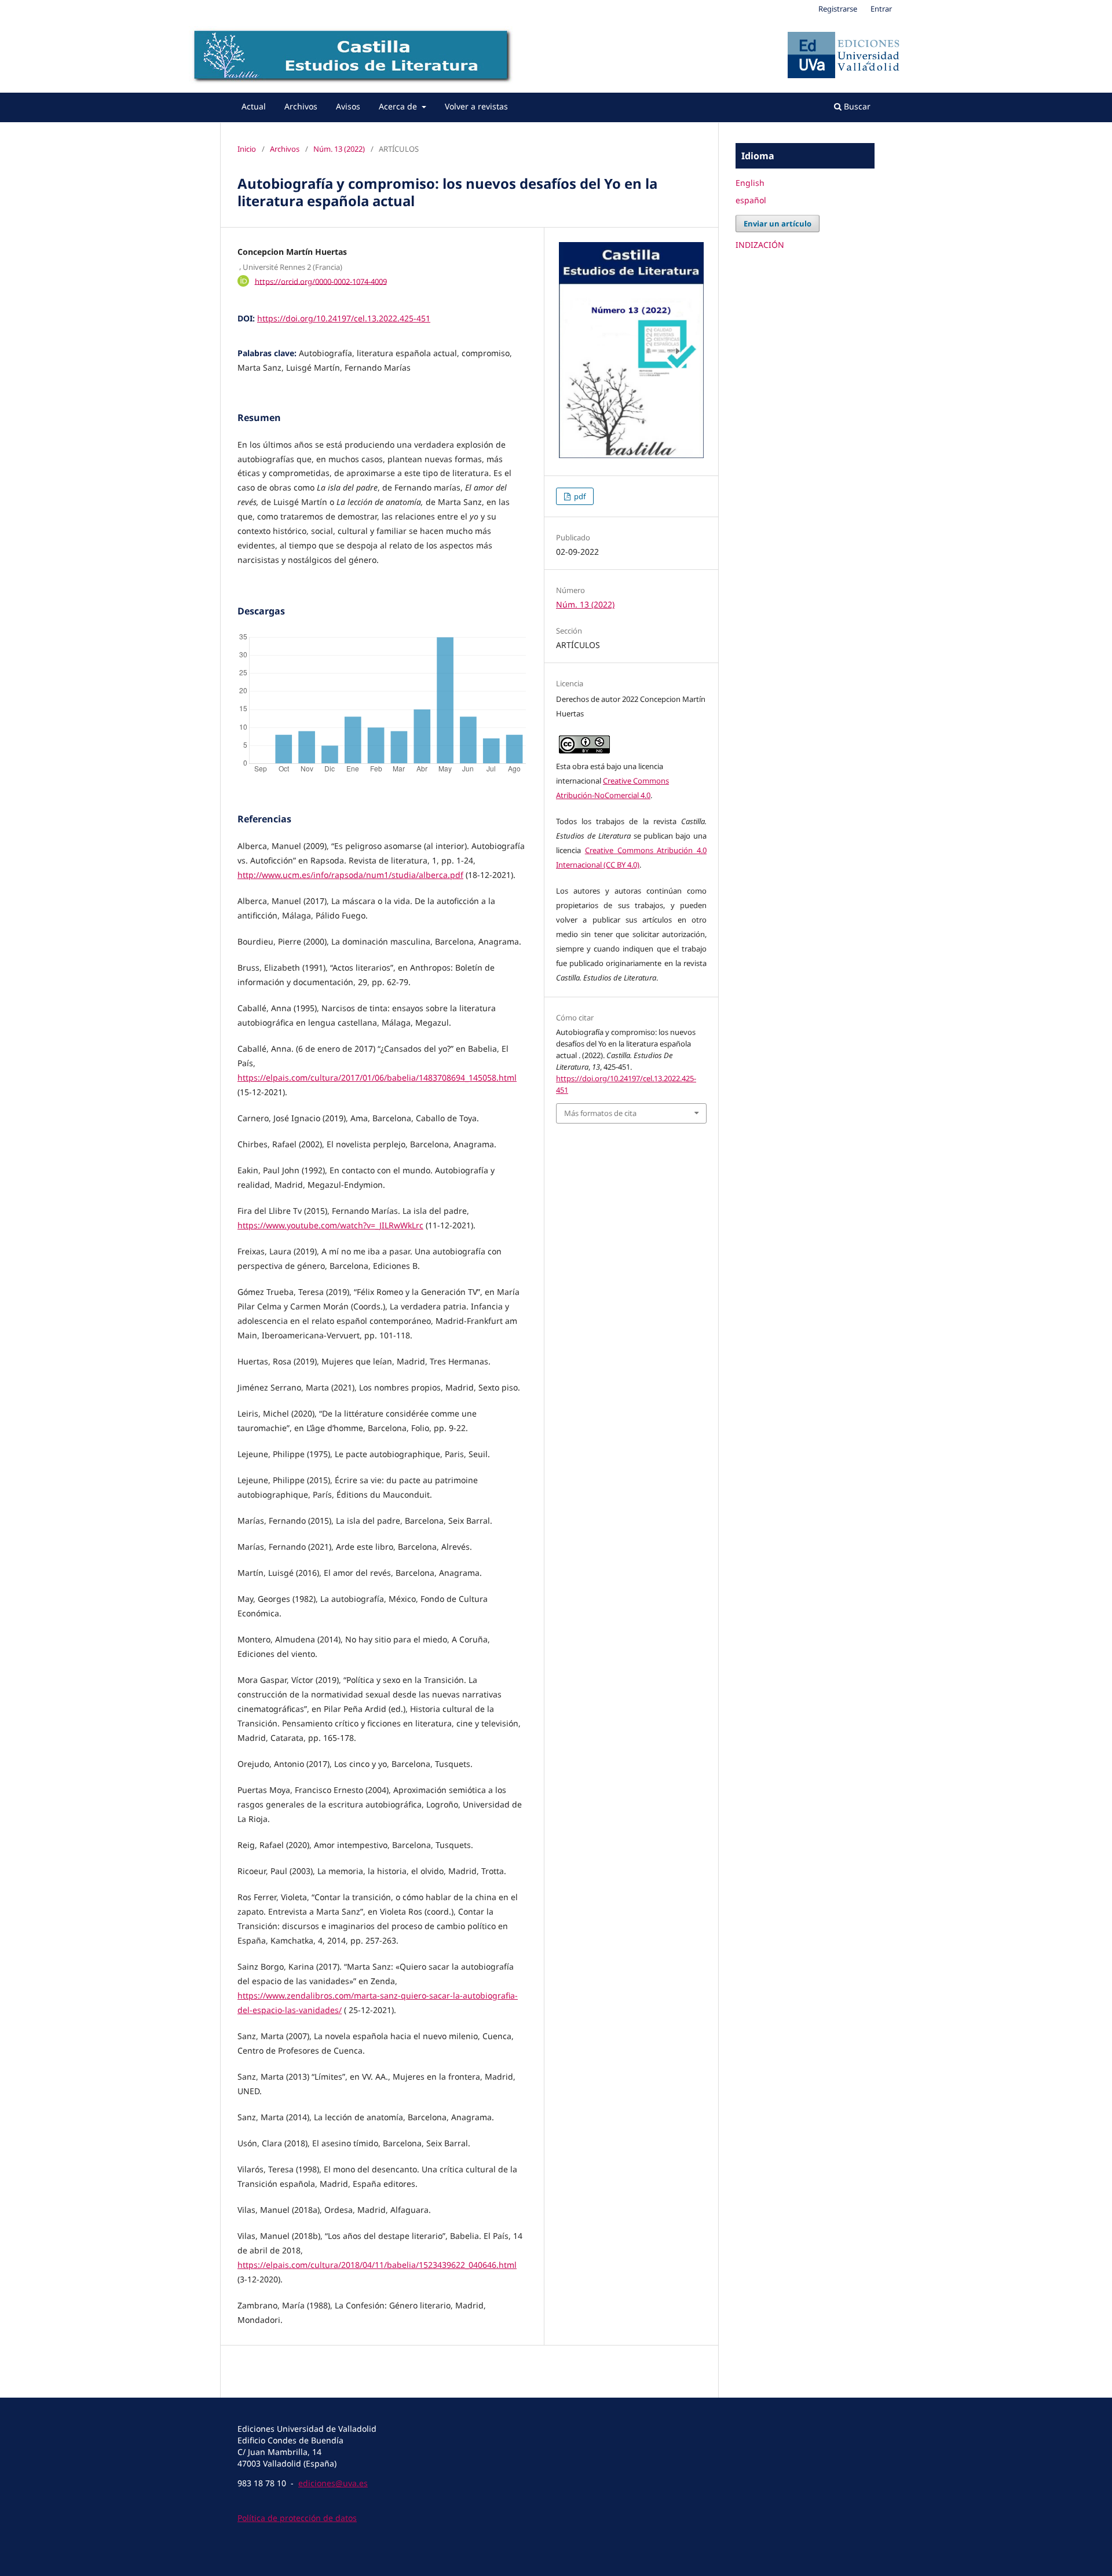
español (751, 200)
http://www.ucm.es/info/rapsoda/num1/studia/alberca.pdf (350, 875)
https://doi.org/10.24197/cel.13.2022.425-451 (344, 318)
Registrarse (838, 9)
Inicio (247, 149)
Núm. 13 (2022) (339, 149)
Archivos (301, 106)
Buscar (856, 106)
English (750, 183)
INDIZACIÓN (760, 245)
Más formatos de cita (600, 1113)
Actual (254, 106)
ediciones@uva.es (333, 2483)
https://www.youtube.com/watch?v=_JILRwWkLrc (330, 1225)
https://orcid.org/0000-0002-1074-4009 (321, 281)
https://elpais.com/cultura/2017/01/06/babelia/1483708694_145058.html (377, 1077)
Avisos (348, 106)
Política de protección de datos (297, 2518)
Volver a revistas (476, 106)
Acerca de (399, 106)
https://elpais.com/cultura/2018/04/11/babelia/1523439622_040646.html (377, 2265)
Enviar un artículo (778, 224)
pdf (579, 496)
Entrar (881, 9)
